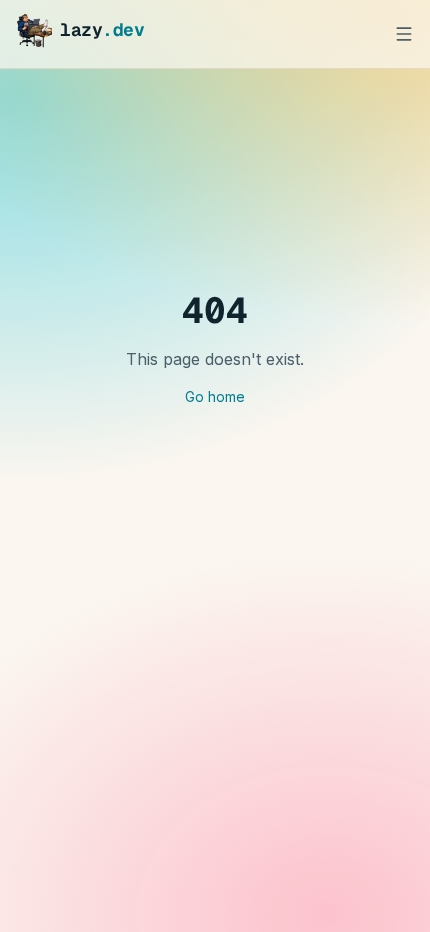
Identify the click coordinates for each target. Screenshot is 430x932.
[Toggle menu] (404, 34)
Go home (215, 396)
